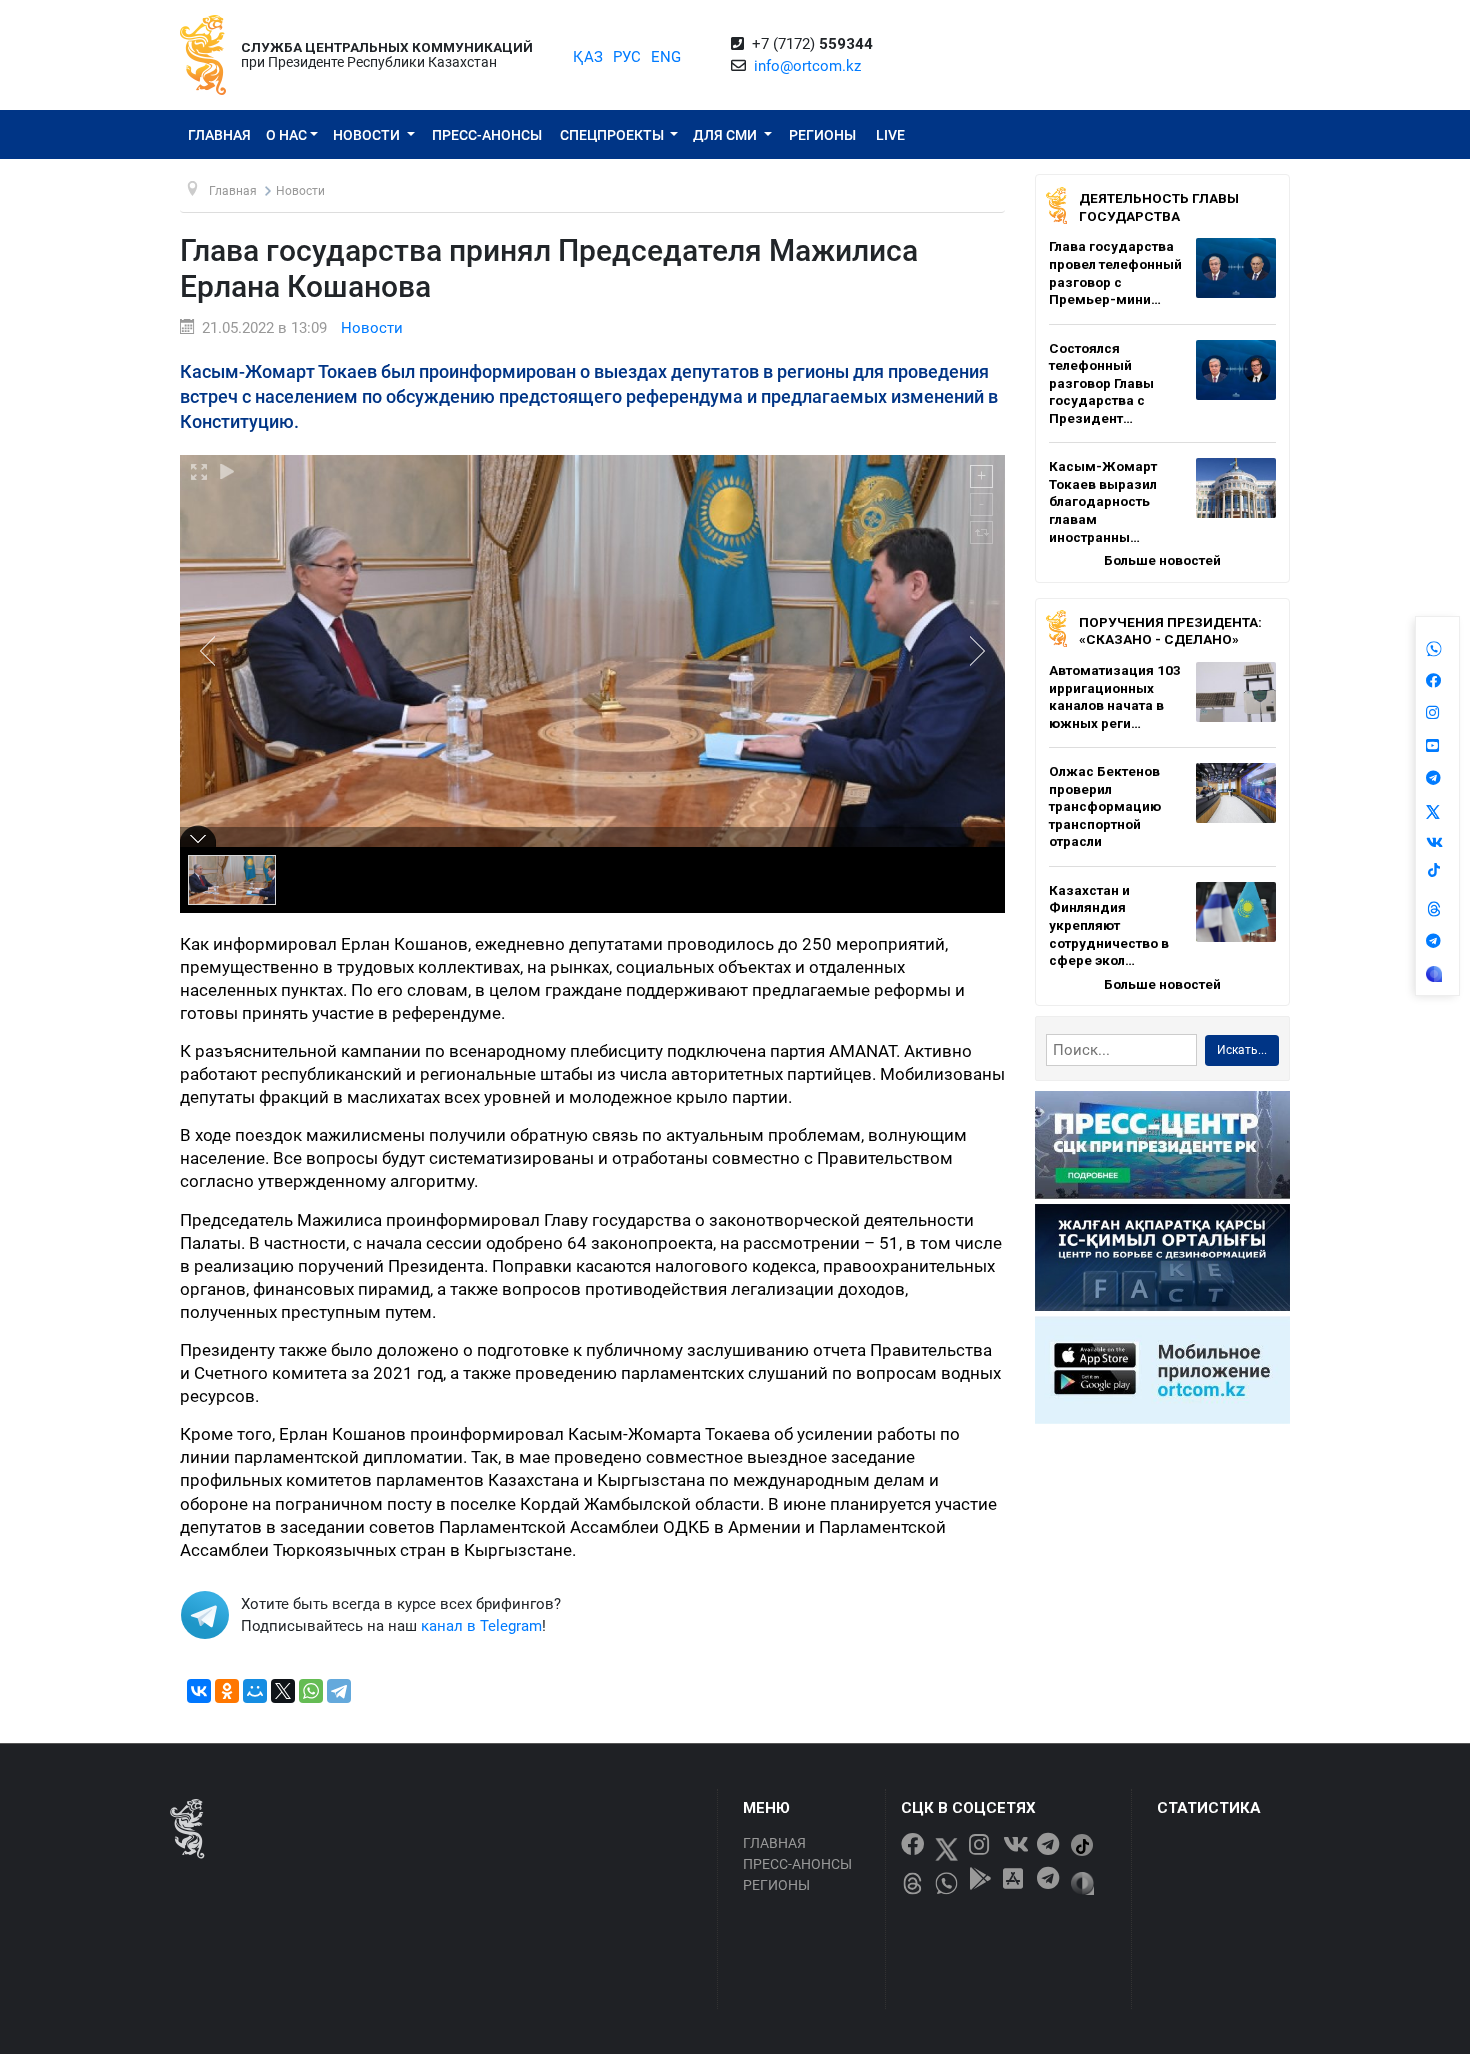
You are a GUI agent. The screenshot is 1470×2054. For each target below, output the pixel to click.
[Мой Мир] (255, 1691)
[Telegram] (339, 1691)
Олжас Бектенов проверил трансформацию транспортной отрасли (1105, 806)
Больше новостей (1162, 560)
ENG (666, 57)
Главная (219, 135)
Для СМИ (726, 135)
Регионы (822, 135)
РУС (627, 57)
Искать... (1242, 1050)
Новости (368, 135)
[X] (283, 1691)
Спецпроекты (613, 135)
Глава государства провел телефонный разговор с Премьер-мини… (1115, 272)
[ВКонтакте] (199, 1691)
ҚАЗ (588, 57)
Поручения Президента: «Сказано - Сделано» (1170, 631)
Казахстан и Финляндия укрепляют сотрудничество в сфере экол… (1109, 925)
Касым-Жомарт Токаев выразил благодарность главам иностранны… (1103, 501)
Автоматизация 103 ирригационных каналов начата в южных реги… (1115, 696)
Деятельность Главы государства (1159, 207)
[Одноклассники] (227, 1691)
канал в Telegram (481, 1626)
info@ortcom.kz (807, 66)
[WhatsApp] (311, 1691)
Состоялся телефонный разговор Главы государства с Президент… (1101, 383)
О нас (286, 135)
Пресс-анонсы (487, 135)
